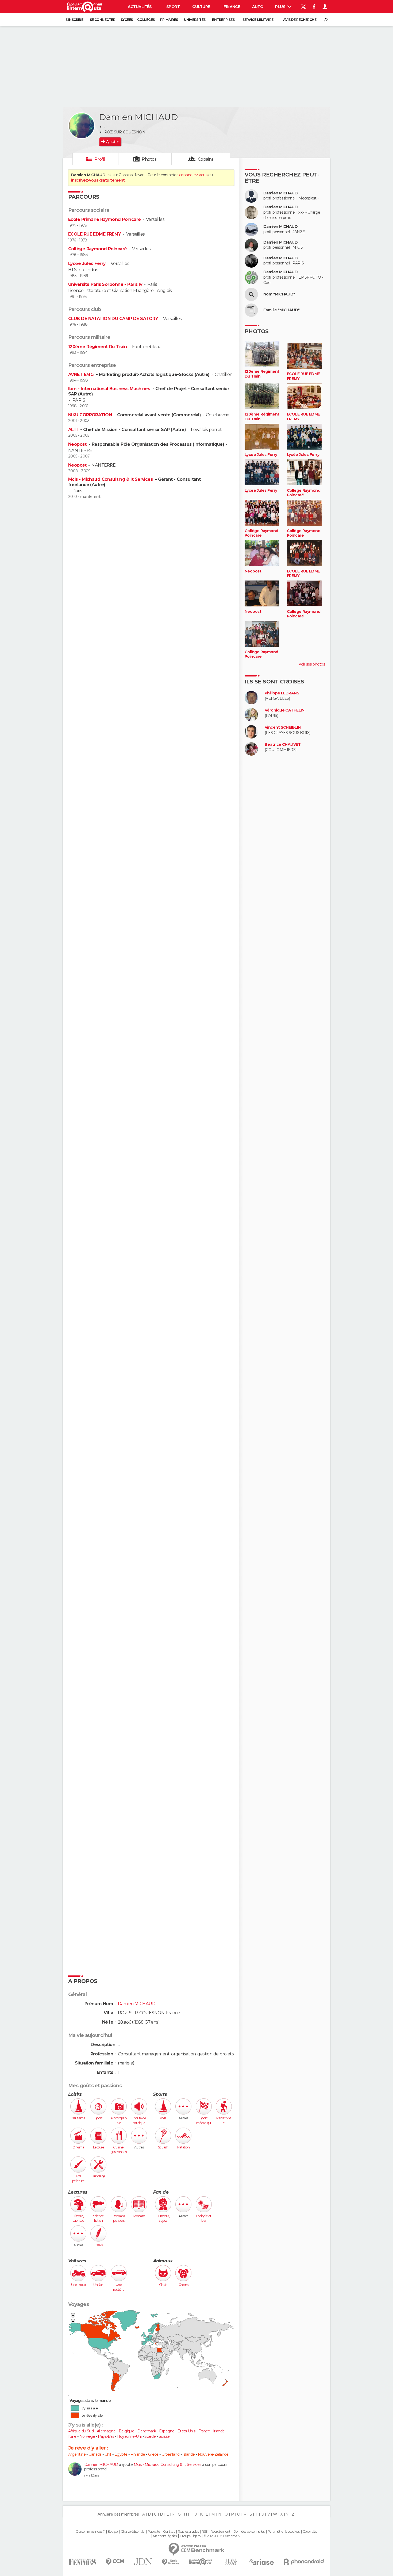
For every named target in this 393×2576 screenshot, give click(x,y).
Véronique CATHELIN (285, 710)
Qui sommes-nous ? (90, 2532)
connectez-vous (193, 175)
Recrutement (220, 2532)
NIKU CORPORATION (90, 415)
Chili (108, 2454)
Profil (100, 159)
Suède (150, 2436)
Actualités (140, 7)
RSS (204, 2532)
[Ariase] (262, 2562)
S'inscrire (74, 20)
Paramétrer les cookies (284, 2532)
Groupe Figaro (190, 2536)
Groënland (170, 2454)
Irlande (219, 2431)
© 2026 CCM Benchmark (222, 2536)
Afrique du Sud (81, 2431)
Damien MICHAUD (101, 2464)
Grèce (153, 2454)
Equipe (113, 2532)
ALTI (74, 430)
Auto (258, 7)
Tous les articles (188, 2532)
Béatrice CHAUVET (283, 745)
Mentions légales (165, 2536)
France (204, 2431)
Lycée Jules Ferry (87, 264)
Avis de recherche (300, 20)
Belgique (127, 2431)
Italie (72, 2436)
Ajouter (112, 142)
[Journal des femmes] (82, 2562)
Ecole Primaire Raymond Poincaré (105, 219)
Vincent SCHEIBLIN (283, 727)
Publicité (154, 2532)
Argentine (77, 2454)
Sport (173, 7)
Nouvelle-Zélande (213, 2454)
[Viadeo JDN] (231, 2562)
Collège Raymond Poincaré (98, 249)
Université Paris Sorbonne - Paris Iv (105, 284)
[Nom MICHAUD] (251, 294)
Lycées (127, 20)
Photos (149, 159)
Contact (169, 2532)
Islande (188, 2454)
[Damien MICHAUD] (82, 126)
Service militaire (258, 20)
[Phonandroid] (304, 2562)
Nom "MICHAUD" (279, 294)
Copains (206, 159)
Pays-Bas (106, 2436)
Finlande (138, 2454)
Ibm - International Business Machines (110, 389)
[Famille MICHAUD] (251, 310)
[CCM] (115, 2562)
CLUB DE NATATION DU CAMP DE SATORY (113, 319)
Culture (201, 7)
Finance (232, 7)
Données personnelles (249, 2532)
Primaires (169, 20)
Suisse (164, 2436)
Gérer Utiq (310, 2532)
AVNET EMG (81, 374)
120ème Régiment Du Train (98, 347)
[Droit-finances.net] (171, 2562)
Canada (95, 2454)
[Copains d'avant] (201, 2562)
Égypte (121, 2454)
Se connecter (103, 20)
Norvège (87, 2436)
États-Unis (186, 2431)
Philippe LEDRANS (282, 693)
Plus (281, 7)
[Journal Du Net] (143, 2562)
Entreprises (223, 20)
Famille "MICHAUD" (281, 310)
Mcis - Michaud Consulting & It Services (111, 479)
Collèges (146, 20)
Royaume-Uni (129, 2436)
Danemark (147, 2431)
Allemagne (106, 2431)
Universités (195, 20)
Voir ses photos (312, 664)
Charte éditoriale (133, 2532)
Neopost (78, 444)
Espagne (167, 2431)
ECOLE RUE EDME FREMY (95, 234)
